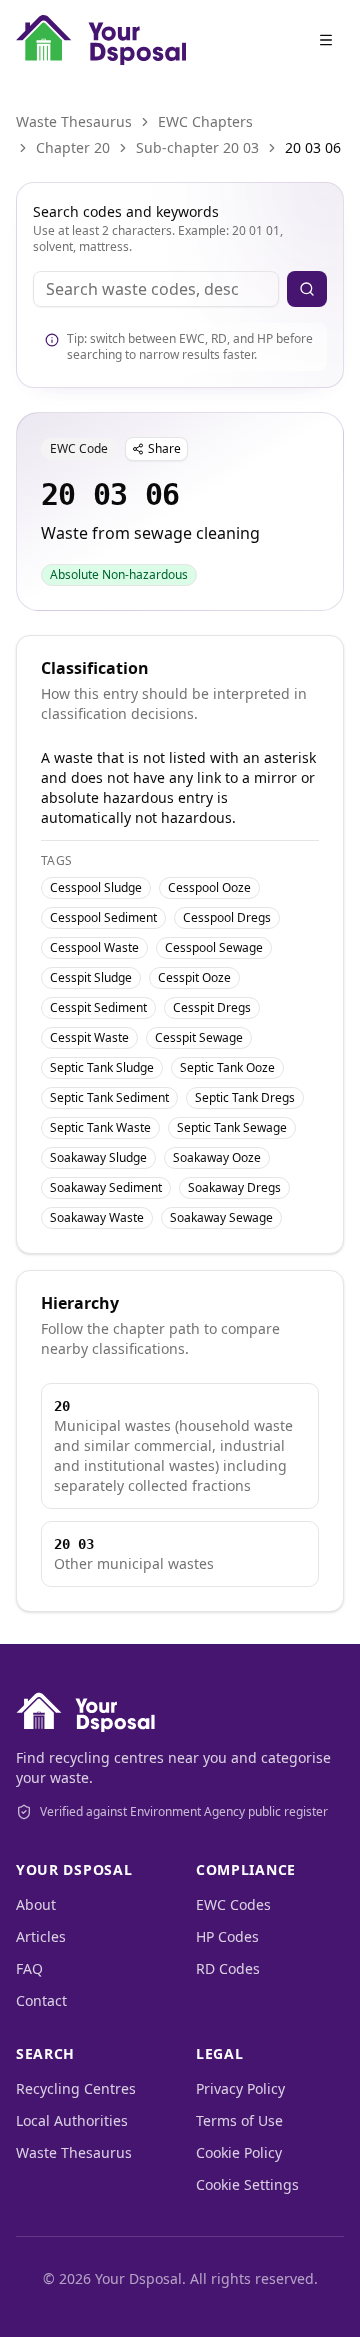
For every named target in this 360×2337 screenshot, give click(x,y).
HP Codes (227, 1936)
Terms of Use (239, 2120)
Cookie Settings (247, 2184)
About (36, 1904)
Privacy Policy (240, 2088)
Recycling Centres (76, 2088)
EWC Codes (233, 1904)
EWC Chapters (205, 121)
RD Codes (228, 1968)
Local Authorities (72, 2120)
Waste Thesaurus (74, 121)
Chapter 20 (73, 147)
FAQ (29, 1968)
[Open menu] (326, 40)
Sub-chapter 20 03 (197, 147)
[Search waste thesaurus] (307, 289)
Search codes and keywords (126, 211)
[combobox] (156, 289)
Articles (41, 1936)
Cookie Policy (239, 2152)
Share (164, 448)
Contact (41, 2000)
